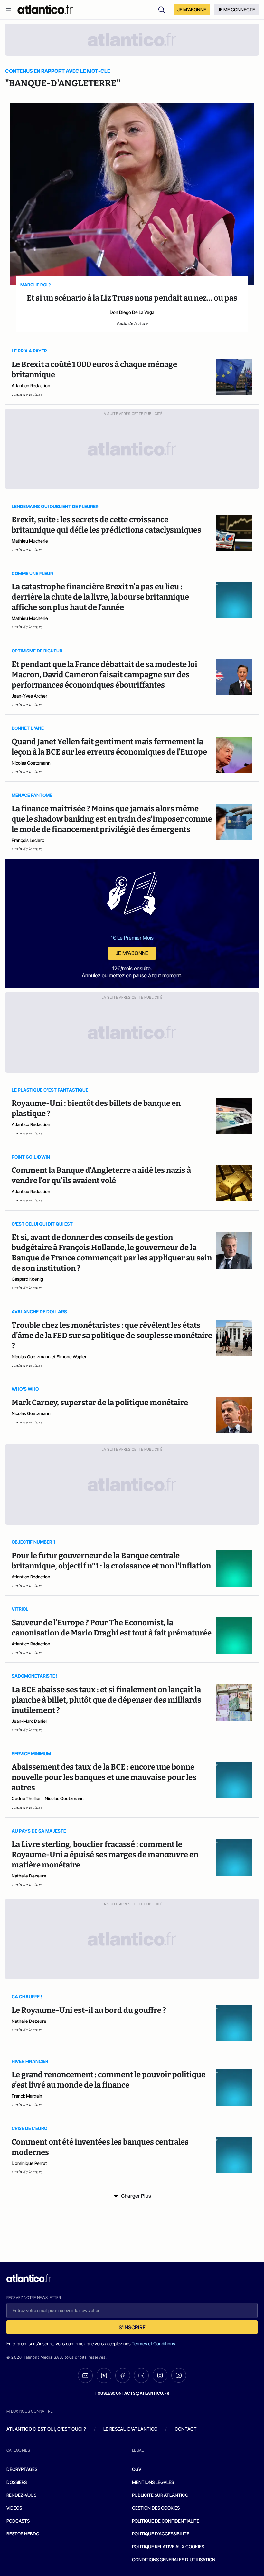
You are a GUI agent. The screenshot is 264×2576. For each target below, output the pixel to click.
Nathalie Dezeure (29, 1876)
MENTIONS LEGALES (153, 2482)
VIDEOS (14, 2508)
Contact (186, 2429)
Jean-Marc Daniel (29, 1721)
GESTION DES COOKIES (156, 2508)
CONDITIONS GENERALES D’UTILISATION (174, 2559)
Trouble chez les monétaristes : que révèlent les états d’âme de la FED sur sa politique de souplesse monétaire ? (112, 1336)
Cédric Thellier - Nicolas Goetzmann (48, 1798)
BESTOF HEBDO (23, 2534)
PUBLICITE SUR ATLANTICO (160, 2495)
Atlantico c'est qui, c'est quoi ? (46, 2429)
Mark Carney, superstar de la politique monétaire (100, 1403)
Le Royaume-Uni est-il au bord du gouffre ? (89, 2010)
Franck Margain (27, 2096)
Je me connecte (236, 10)
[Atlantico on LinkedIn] (141, 2375)
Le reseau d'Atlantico (130, 2429)
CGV (137, 2469)
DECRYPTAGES (22, 2469)
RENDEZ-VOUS (21, 2495)
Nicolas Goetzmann (31, 763)
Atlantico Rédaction (31, 386)
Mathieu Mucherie (30, 541)
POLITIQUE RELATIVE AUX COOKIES (168, 2547)
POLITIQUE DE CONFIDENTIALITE (166, 2521)
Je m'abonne (132, 953)
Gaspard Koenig (27, 1279)
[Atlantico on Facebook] (123, 2375)
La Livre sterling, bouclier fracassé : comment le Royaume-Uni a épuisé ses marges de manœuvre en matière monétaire (105, 1855)
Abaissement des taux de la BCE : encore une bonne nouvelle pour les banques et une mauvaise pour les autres (104, 1777)
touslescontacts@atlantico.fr (132, 2393)
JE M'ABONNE (192, 10)
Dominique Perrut (29, 2163)
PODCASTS (18, 2521)
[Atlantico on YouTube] (179, 2375)
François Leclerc (28, 840)
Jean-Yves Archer (29, 696)
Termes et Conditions (153, 2344)
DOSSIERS (17, 2482)
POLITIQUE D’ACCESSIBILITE (161, 2534)
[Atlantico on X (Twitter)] (104, 2375)
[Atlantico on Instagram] (160, 2375)
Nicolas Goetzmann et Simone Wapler (49, 1357)
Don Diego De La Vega (132, 312)
